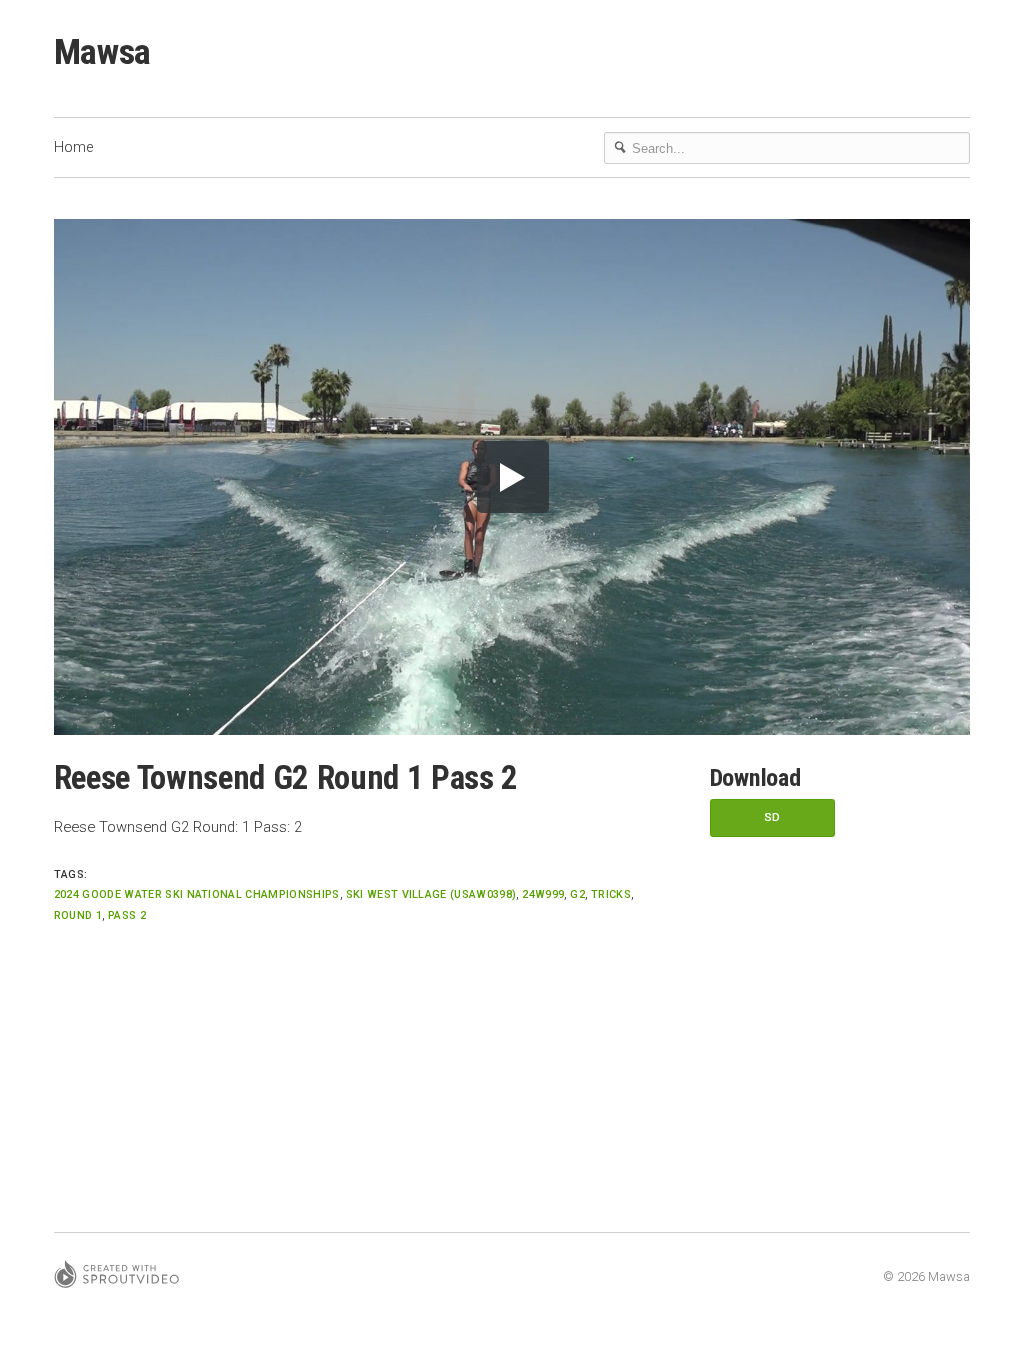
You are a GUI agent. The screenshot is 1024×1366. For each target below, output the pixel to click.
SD (772, 817)
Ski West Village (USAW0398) (431, 894)
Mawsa (102, 52)
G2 (577, 894)
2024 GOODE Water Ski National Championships (197, 894)
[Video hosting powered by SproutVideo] (116, 1277)
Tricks (611, 894)
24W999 (543, 894)
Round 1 (78, 915)
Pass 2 (127, 915)
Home (73, 147)
